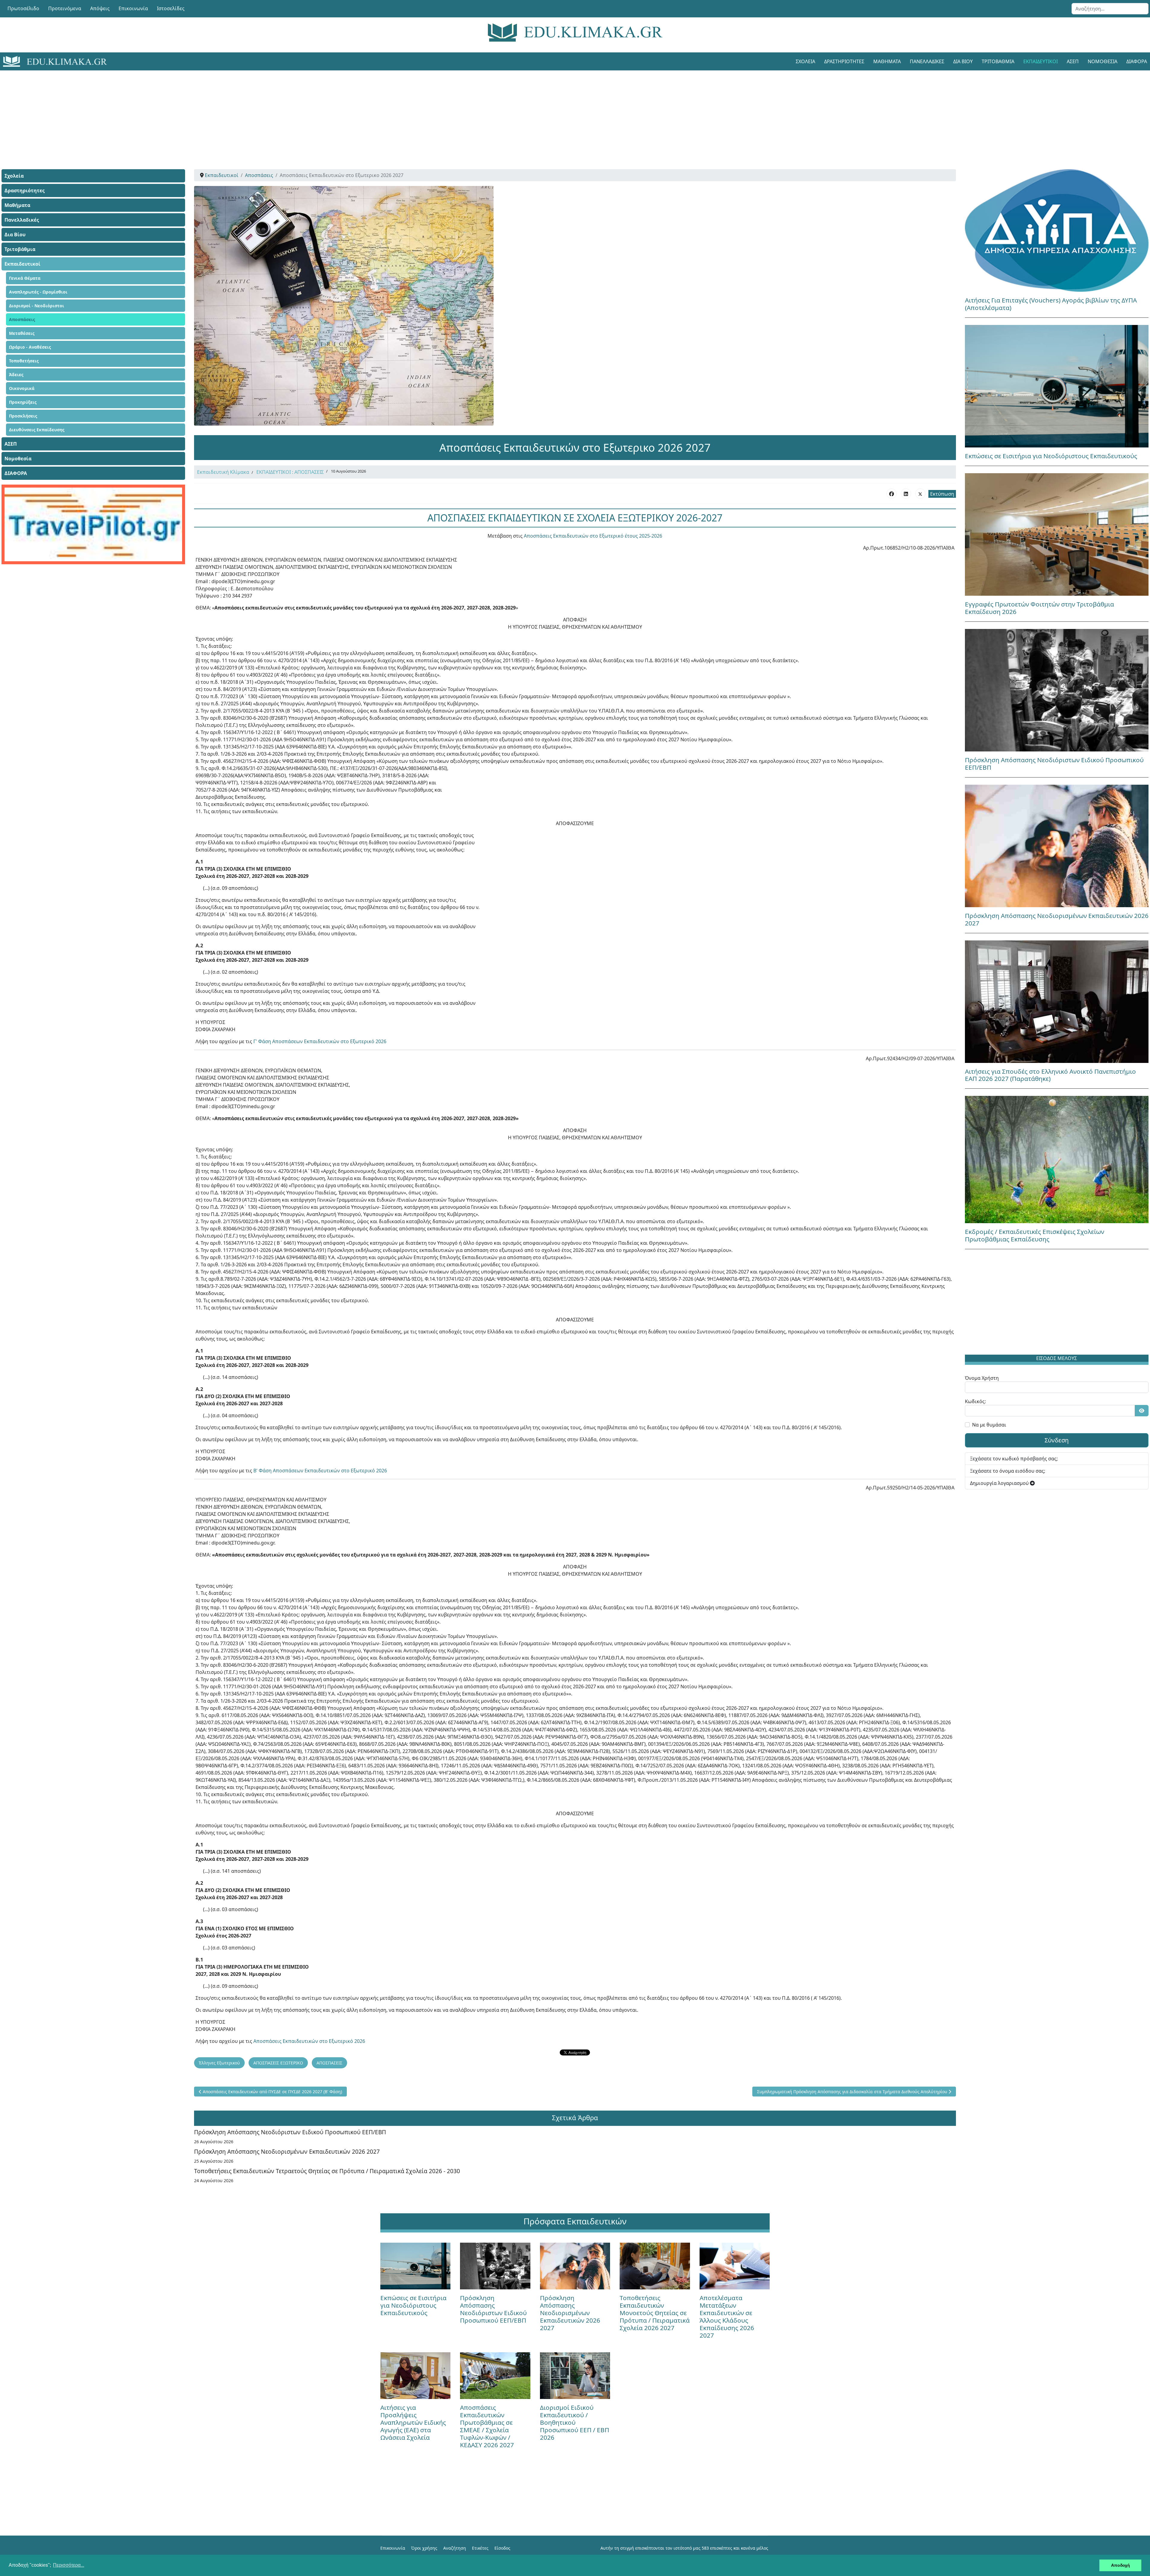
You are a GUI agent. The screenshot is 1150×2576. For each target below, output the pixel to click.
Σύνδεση (1057, 1440)
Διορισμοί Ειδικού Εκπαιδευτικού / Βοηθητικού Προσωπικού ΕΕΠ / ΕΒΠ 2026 (575, 2422)
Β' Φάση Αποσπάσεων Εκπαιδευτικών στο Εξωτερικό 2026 (320, 1471)
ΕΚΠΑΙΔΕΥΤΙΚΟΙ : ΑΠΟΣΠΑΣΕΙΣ (290, 472)
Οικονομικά (22, 388)
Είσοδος (502, 2548)
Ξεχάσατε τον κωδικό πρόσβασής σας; (1014, 1459)
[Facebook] (892, 494)
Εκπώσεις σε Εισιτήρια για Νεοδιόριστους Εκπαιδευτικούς (1051, 456)
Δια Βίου (963, 61)
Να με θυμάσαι (989, 1425)
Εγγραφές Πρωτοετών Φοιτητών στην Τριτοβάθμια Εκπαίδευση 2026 (1039, 608)
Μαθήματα (887, 61)
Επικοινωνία (133, 8)
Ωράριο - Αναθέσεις (30, 347)
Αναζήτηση (455, 2548)
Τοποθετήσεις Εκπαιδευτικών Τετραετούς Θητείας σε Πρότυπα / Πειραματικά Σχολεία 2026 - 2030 (327, 2171)
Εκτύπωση (942, 494)
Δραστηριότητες (844, 61)
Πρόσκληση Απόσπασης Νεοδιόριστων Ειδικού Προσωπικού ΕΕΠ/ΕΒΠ (290, 2132)
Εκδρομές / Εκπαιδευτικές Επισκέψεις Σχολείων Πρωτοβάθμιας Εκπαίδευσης (1035, 1235)
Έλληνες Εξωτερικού (219, 2063)
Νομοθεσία (1103, 61)
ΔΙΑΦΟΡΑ (16, 473)
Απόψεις (100, 8)
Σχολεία (805, 61)
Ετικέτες (480, 2548)
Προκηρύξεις (23, 402)
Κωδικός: (975, 1401)
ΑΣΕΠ (1073, 61)
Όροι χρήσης (424, 2548)
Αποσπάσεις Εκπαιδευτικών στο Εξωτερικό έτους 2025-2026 (592, 536)
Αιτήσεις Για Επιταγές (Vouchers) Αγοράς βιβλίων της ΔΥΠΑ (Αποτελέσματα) (1051, 304)
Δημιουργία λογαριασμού (1000, 1483)
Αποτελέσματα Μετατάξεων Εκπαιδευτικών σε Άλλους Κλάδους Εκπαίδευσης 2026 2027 (727, 2316)
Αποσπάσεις (22, 319)
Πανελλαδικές (927, 61)
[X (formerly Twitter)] (920, 494)
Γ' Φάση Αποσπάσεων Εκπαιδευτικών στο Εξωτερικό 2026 (320, 1041)
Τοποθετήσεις (24, 361)
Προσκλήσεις (23, 416)
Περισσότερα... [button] (69, 2565)
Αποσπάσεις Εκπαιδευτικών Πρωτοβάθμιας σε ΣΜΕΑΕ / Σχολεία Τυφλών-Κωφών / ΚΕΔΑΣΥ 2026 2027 (487, 2426)
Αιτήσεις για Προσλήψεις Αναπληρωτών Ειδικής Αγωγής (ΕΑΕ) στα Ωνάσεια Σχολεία (413, 2422)
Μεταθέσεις (22, 333)
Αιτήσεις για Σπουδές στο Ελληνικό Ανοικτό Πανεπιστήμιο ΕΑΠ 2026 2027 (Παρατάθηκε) (1050, 1075)
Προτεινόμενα (65, 8)
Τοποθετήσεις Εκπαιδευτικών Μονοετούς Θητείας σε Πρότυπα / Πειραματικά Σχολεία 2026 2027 (655, 2313)
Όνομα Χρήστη (982, 1378)
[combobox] (1110, 9)
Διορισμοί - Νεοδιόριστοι (37, 306)
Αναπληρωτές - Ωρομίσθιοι (38, 292)
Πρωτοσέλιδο (23, 8)
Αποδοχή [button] (1121, 2565)
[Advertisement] (562, 112)
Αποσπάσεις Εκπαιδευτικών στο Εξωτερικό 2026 (309, 2041)
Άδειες (16, 375)
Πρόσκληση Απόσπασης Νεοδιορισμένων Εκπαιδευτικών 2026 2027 (287, 2151)
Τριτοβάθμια (998, 61)
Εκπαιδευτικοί (1041, 61)
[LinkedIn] (906, 494)
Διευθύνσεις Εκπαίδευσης (37, 430)
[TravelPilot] (93, 524)
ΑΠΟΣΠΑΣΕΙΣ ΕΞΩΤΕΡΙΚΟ (278, 2063)
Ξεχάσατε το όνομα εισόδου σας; (1008, 1471)
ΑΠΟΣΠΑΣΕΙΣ (329, 2063)
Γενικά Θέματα (25, 278)
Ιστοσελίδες (171, 8)
